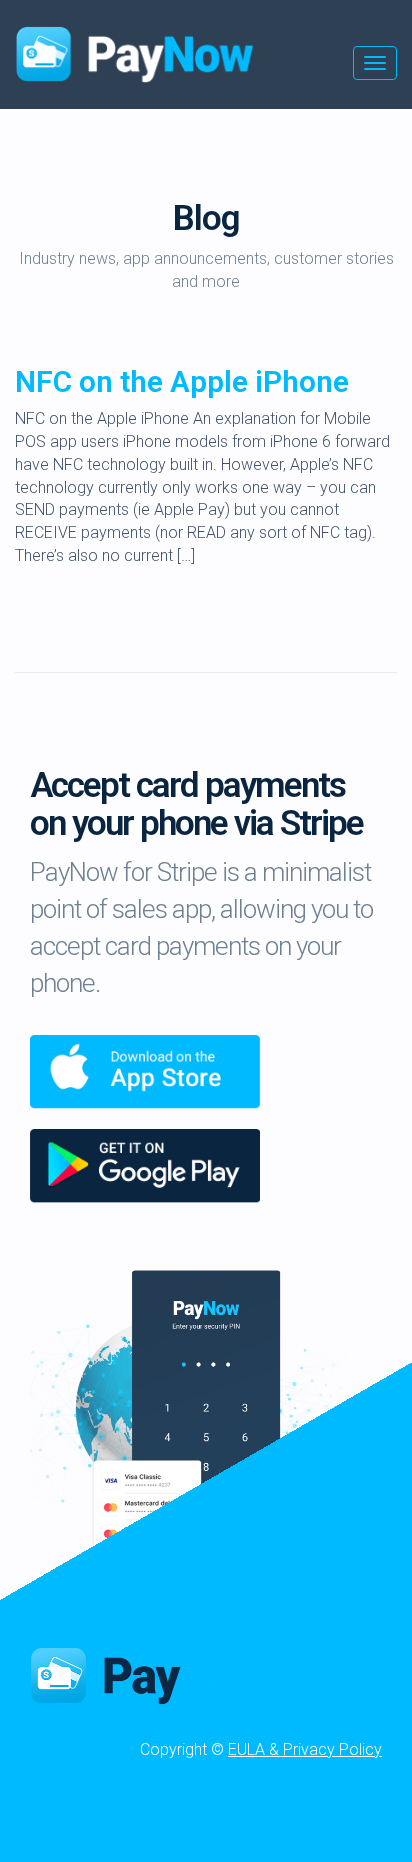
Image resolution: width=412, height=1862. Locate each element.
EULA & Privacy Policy (305, 1749)
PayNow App (160, 1674)
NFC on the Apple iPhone (182, 381)
